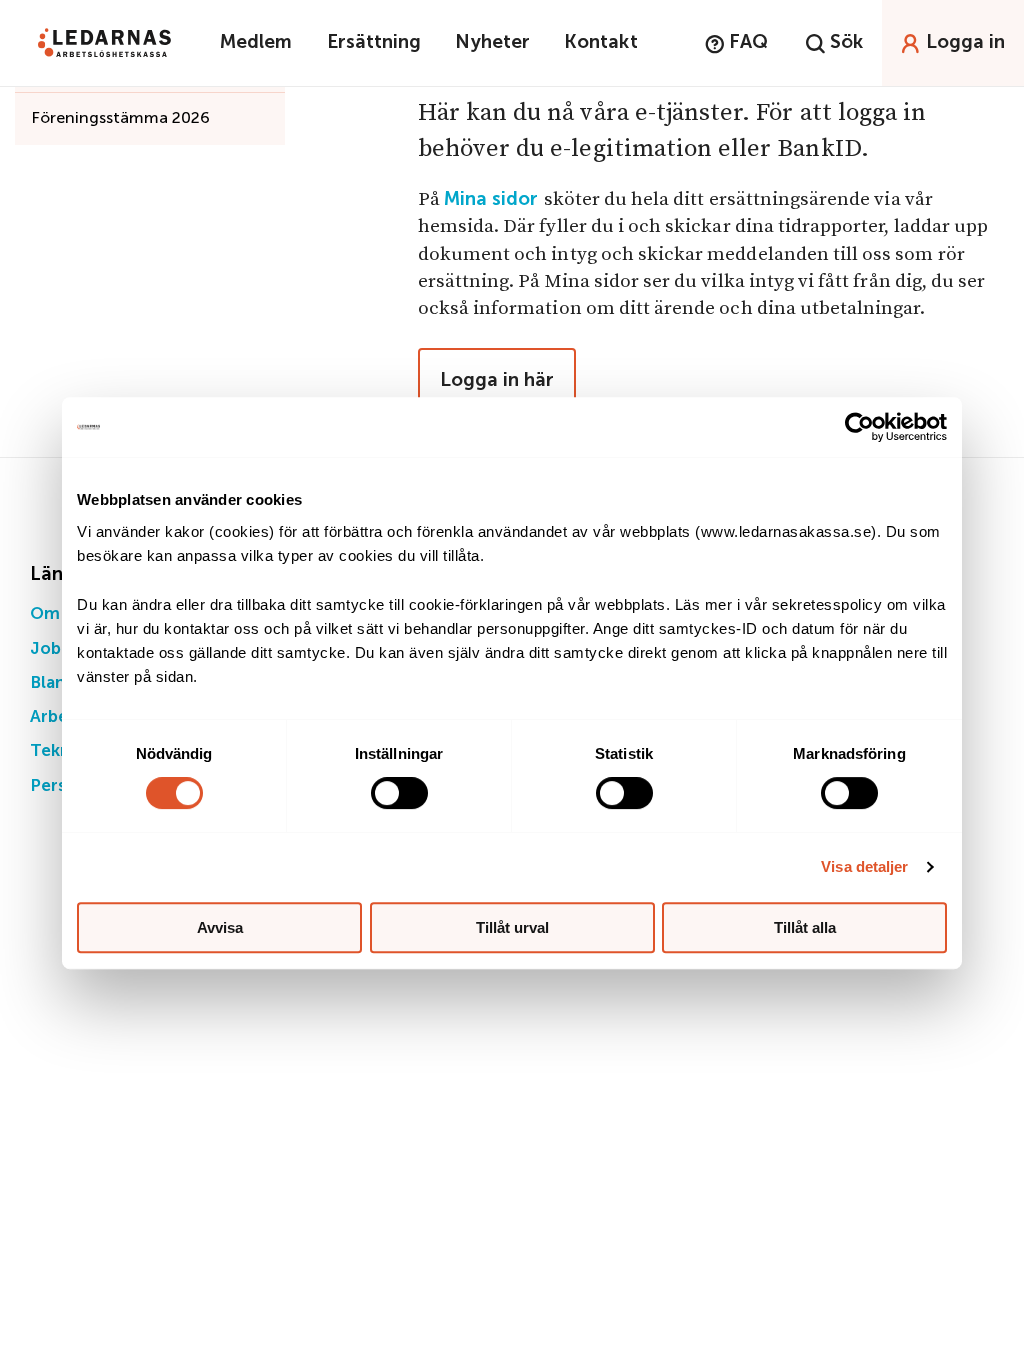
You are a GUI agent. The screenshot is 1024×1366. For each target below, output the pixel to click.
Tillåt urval (512, 927)
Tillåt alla (805, 927)
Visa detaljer (864, 866)
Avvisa (220, 927)
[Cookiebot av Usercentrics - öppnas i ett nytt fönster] (859, 427)
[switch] (399, 793)
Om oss (60, 614)
